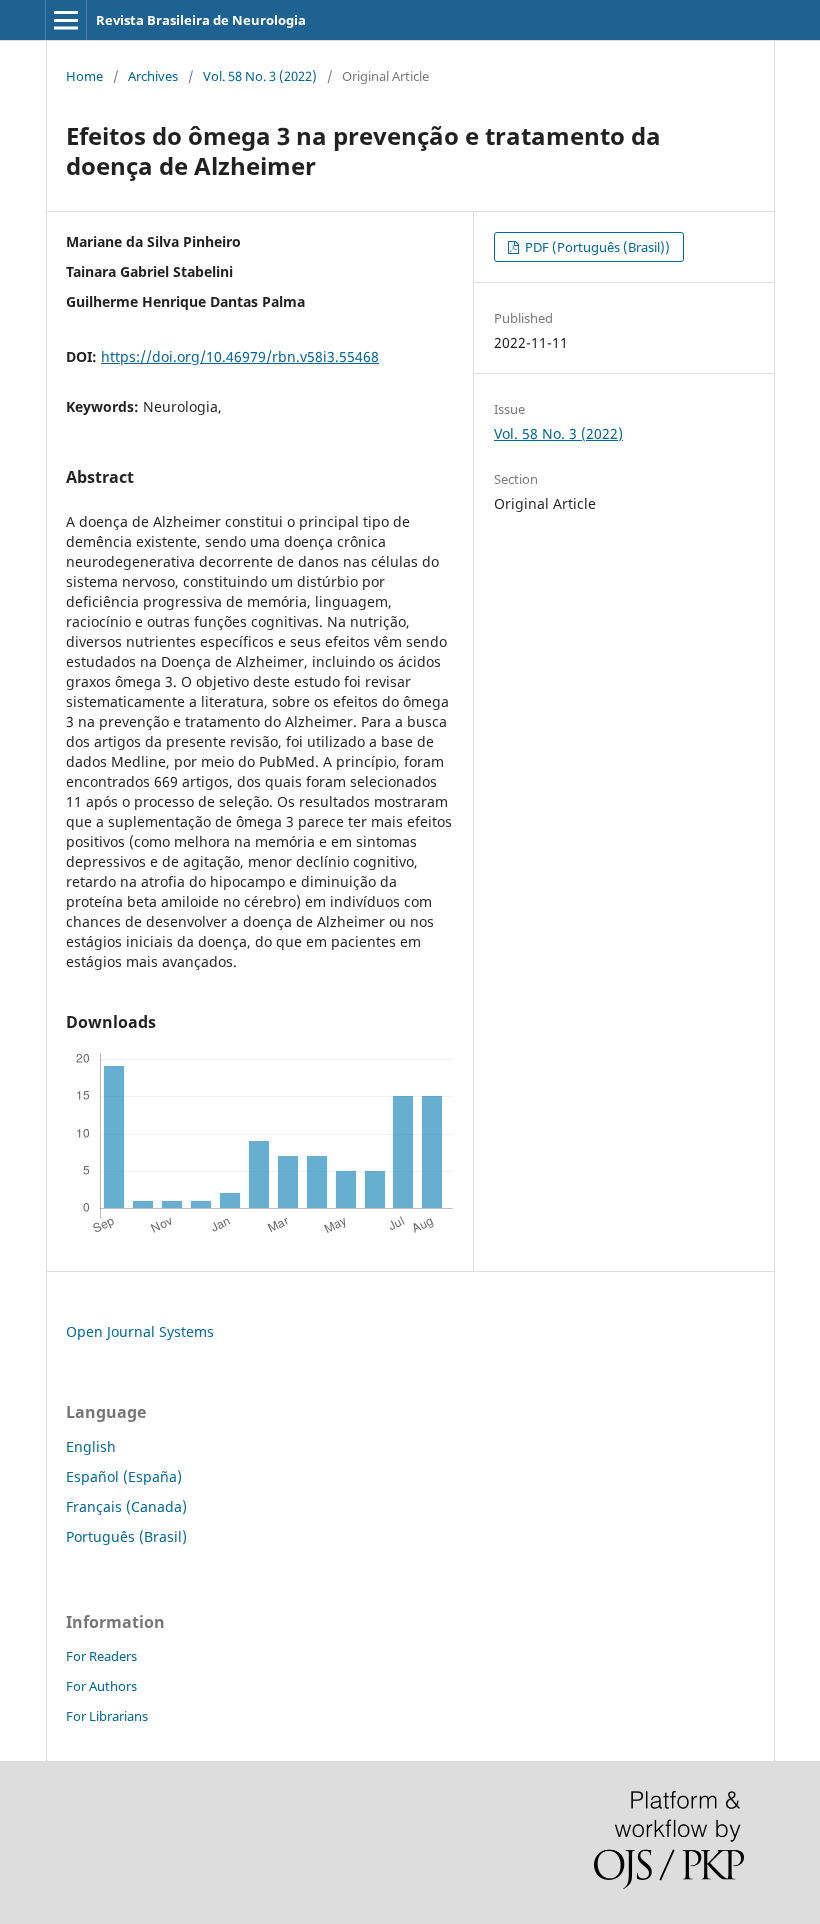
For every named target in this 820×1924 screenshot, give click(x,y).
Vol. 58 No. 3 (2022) (260, 76)
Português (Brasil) (126, 1536)
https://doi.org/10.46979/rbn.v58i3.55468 (240, 356)
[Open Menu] (66, 20)
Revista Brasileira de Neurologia (201, 20)
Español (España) (124, 1476)
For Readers (101, 1656)
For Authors (101, 1686)
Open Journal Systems (140, 1331)
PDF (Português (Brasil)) (596, 247)
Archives (153, 76)
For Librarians (107, 1716)
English (91, 1446)
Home (84, 76)
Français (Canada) (126, 1506)
